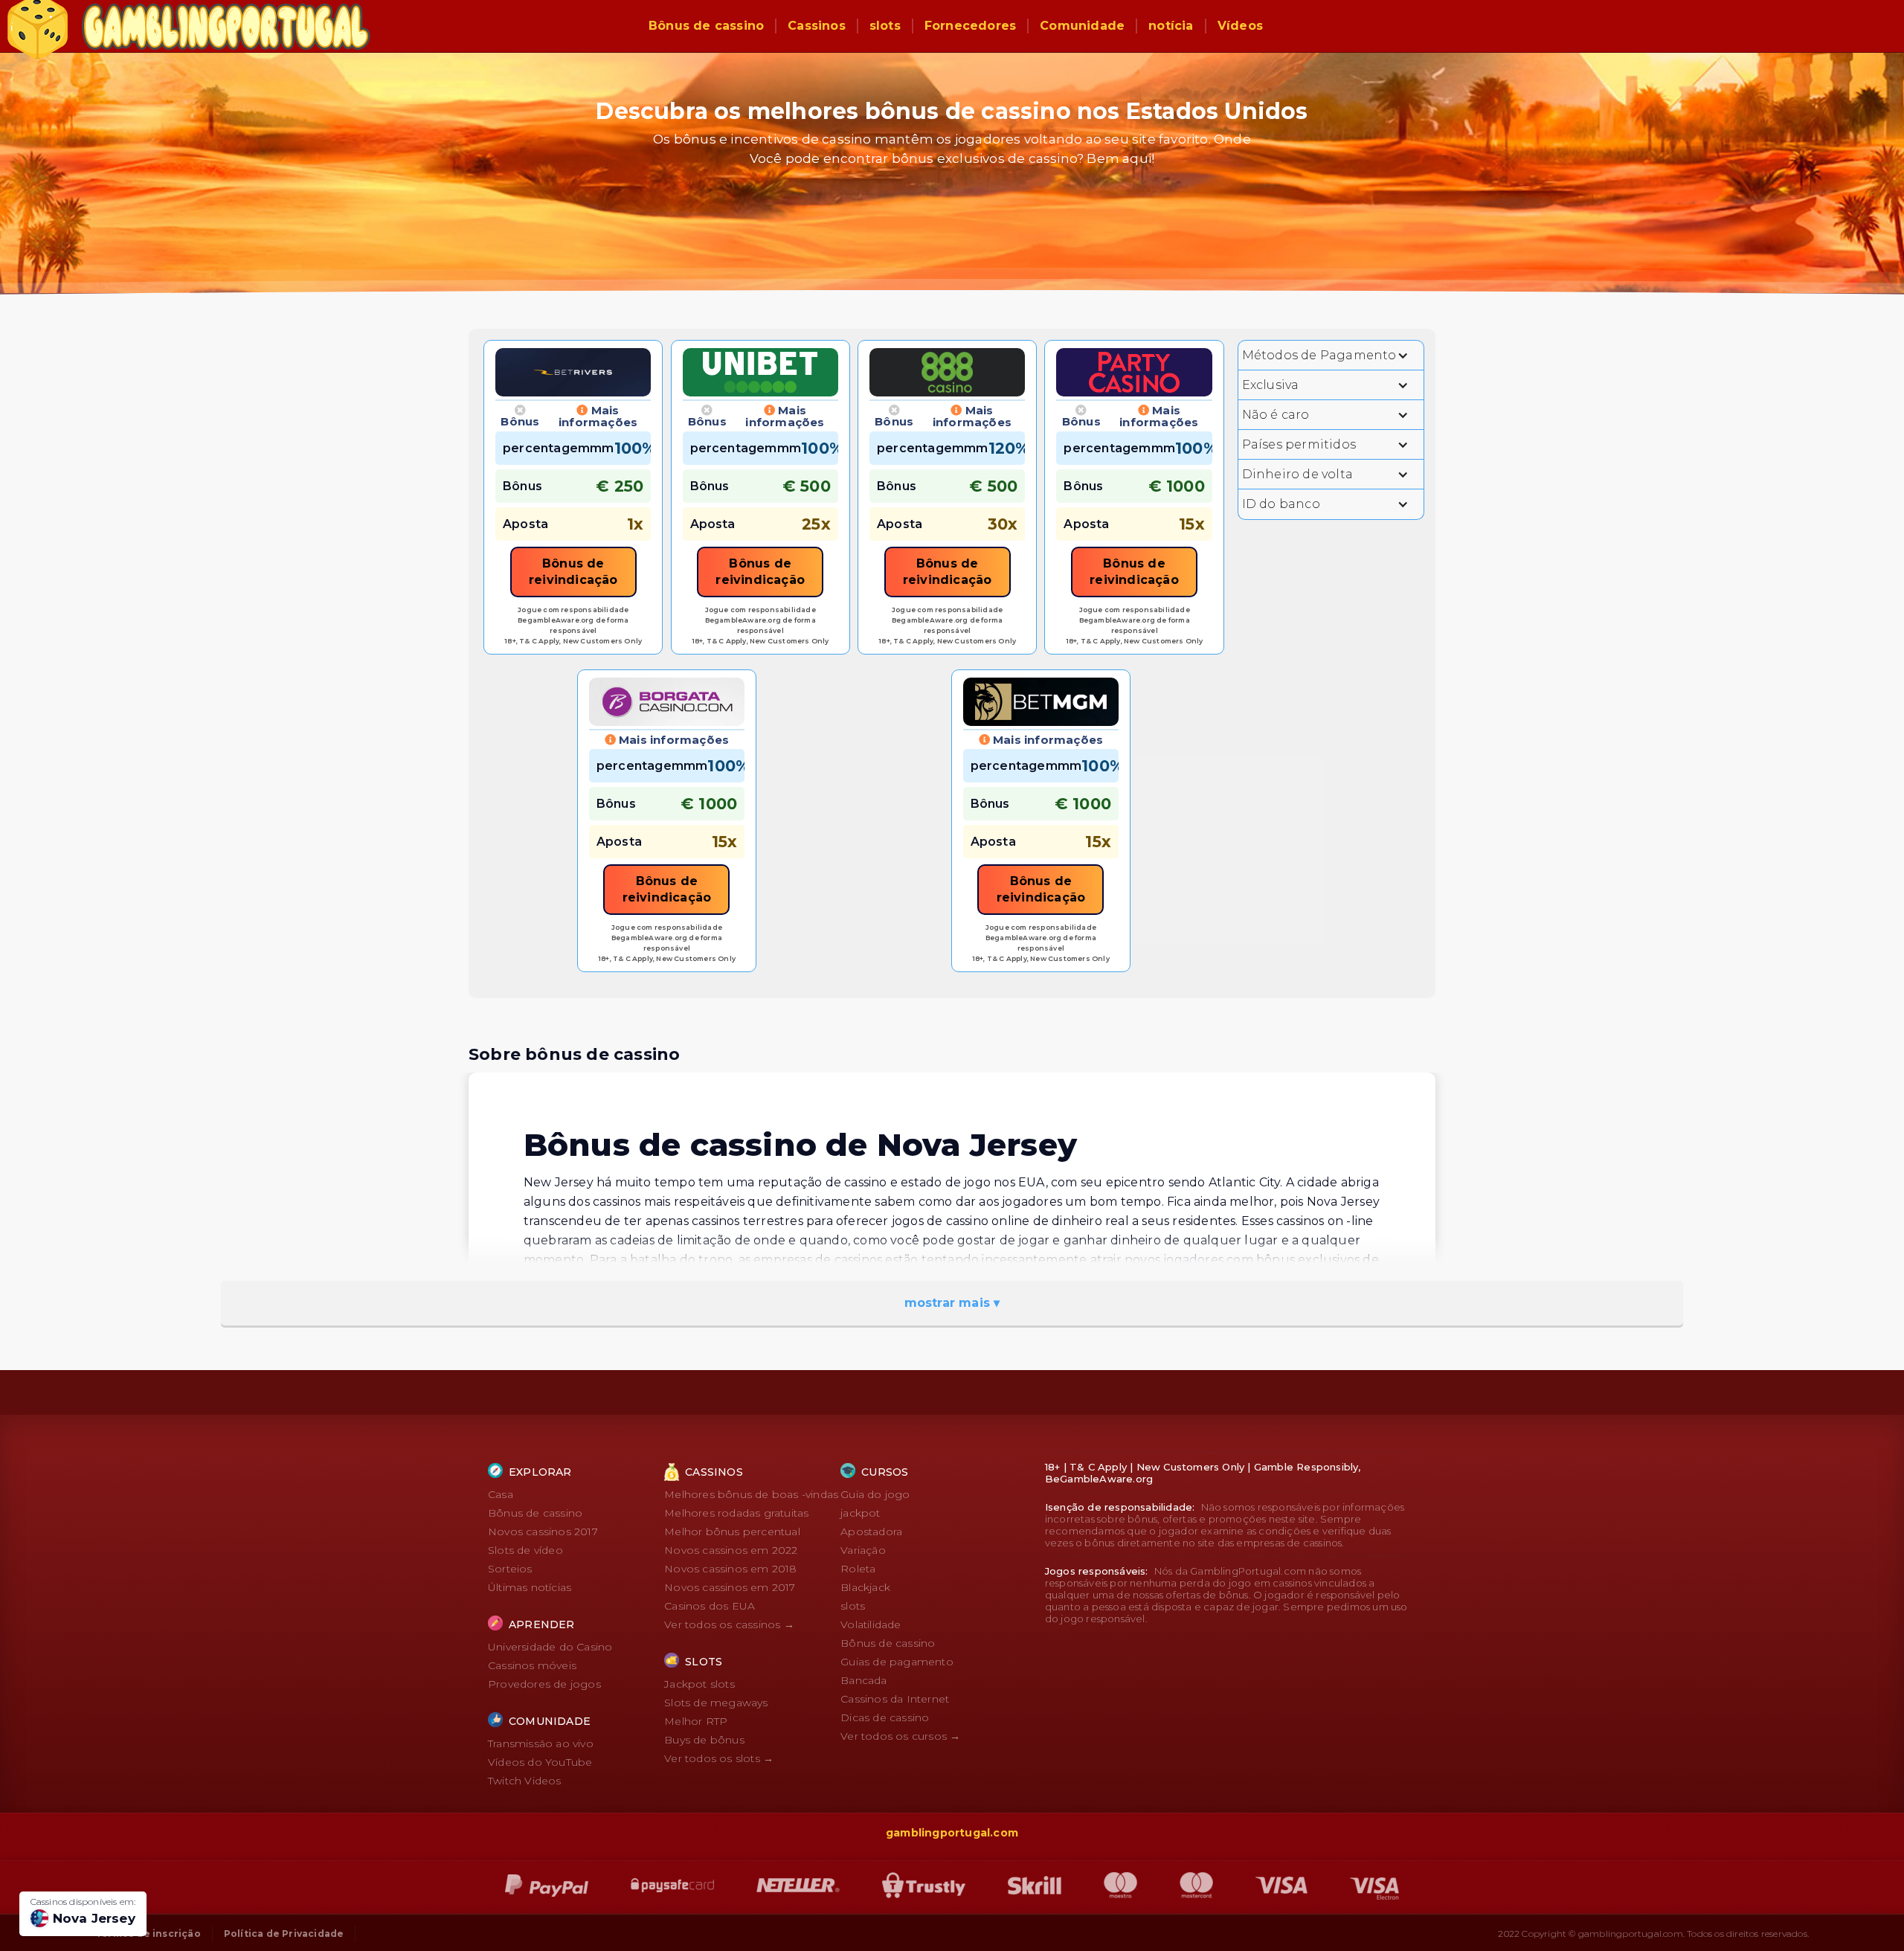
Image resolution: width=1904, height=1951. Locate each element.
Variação (863, 1550)
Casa (501, 1494)
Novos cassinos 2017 (543, 1531)
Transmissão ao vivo (541, 1743)
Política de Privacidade (284, 1934)
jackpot (860, 1513)
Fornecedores (970, 26)
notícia (1171, 26)
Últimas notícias (530, 1587)
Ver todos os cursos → (900, 1736)
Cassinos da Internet (895, 1699)
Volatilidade (871, 1624)
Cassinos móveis (532, 1665)
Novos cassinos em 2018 (730, 1569)
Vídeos (1240, 26)
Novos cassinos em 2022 (731, 1550)
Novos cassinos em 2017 (730, 1587)
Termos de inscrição (148, 1934)
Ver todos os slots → (719, 1758)
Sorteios (510, 1569)
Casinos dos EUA (710, 1606)
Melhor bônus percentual (732, 1531)
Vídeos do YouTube (540, 1762)
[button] (1331, 355)
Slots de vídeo (525, 1550)
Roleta (858, 1569)
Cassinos (817, 26)
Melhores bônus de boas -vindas (751, 1494)
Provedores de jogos (544, 1684)
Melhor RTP (696, 1721)
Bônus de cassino (706, 26)
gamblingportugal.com (952, 1833)
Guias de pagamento (897, 1662)
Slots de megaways (716, 1703)
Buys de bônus (704, 1740)
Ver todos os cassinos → (729, 1624)
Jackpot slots (699, 1684)
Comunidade (1082, 26)
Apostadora (871, 1531)
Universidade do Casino (550, 1647)
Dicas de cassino (885, 1717)
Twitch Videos (525, 1781)
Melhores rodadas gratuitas (736, 1513)
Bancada (863, 1680)
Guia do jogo (875, 1494)
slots (885, 26)
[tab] (520, 417)
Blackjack (865, 1587)
